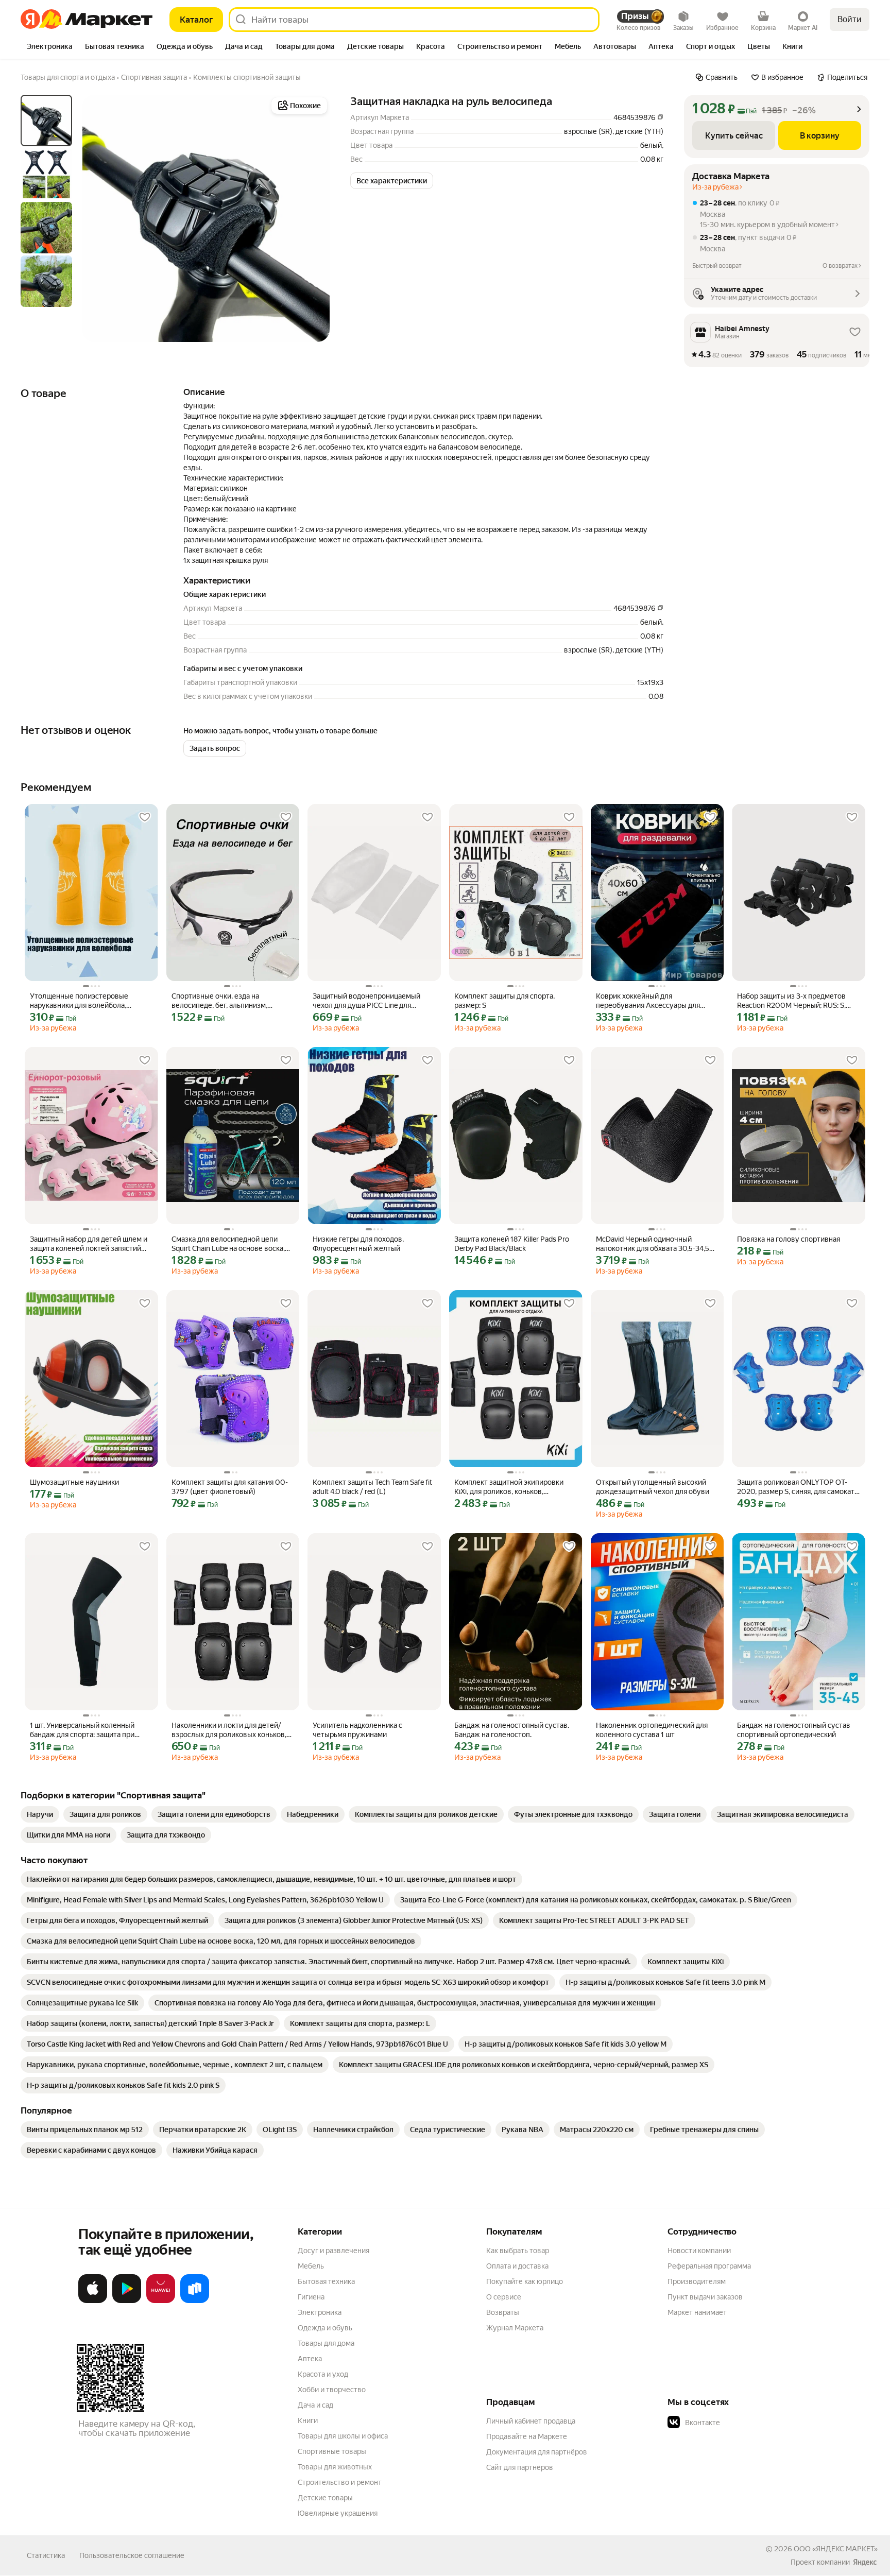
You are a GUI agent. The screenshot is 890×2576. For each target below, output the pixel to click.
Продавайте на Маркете (527, 2436)
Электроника (320, 2312)
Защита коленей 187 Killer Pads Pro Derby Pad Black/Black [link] (512, 1244)
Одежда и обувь (325, 2328)
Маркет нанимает (697, 2312)
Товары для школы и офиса (343, 2436)
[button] (392, 181)
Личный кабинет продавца (531, 2421)
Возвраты (503, 2312)
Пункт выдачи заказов (705, 2297)
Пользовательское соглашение (132, 2555)
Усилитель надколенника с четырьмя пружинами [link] (357, 1730)
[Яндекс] (865, 2562)
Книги (308, 2420)
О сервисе (504, 2297)
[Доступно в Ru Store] (195, 2301)
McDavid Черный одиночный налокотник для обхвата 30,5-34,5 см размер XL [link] (653, 1244)
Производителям (697, 2281)
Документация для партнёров (537, 2452)
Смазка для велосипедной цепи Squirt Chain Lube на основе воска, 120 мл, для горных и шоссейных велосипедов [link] (228, 1244)
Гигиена (311, 2297)
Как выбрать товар (518, 2251)
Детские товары (325, 2498)
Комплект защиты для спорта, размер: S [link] (504, 1001)
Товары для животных (335, 2467)
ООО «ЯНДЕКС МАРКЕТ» (836, 2549)
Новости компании (699, 2251)
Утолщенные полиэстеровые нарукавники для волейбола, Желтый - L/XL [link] (79, 1001)
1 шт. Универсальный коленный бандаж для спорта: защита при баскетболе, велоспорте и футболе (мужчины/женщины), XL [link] (89, 1730)
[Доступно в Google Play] (127, 2301)
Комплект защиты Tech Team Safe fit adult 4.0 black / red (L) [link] (372, 1487)
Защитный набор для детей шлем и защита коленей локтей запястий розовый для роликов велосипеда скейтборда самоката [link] (89, 1244)
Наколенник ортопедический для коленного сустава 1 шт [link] (652, 1730)
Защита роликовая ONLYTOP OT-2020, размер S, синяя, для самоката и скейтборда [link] (798, 1487)
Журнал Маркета (515, 2328)
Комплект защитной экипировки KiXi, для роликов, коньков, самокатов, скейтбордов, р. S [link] (509, 1487)
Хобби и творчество (332, 2390)
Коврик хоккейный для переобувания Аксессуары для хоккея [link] (648, 1001)
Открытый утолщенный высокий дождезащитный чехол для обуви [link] (653, 1487)
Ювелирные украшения (338, 2513)
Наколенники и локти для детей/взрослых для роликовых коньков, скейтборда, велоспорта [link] (229, 1730)
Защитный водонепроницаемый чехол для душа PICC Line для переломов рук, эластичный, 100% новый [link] (371, 1001)
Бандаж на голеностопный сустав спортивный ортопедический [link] (794, 1730)
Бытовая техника (326, 2281)
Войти (850, 19)
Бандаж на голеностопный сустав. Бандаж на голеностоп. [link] (512, 1730)
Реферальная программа (709, 2266)
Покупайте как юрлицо (525, 2281)
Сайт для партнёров (520, 2467)
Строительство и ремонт (340, 2482)
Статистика (46, 2555)
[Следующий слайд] (313, 218)
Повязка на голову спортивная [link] (789, 1239)
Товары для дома (326, 2343)
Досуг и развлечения (333, 2251)
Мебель (311, 2266)
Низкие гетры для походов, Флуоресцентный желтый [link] (358, 1244)
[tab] (50, 47)
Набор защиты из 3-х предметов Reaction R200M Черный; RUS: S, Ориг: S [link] (791, 1001)
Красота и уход (323, 2374)
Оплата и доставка (517, 2266)
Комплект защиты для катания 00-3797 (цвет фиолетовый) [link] (230, 1487)
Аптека (310, 2359)
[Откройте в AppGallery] (161, 2301)
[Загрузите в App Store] (93, 2301)
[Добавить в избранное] (145, 817)
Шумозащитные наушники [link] (74, 1482)
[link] (40, 1814)
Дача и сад (315, 2405)
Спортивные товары (332, 2451)
